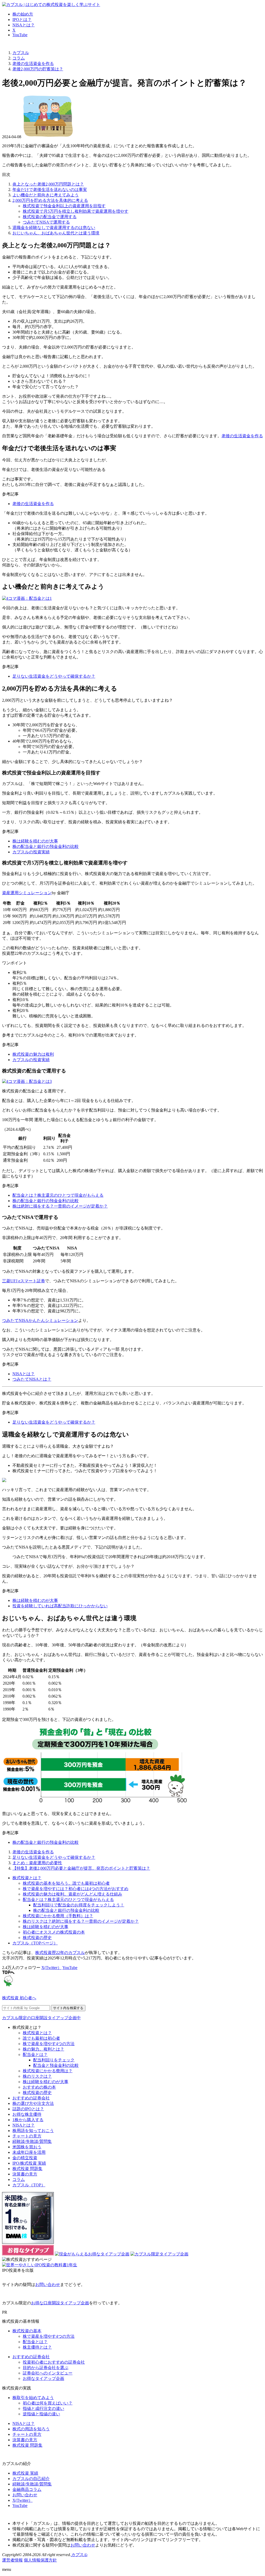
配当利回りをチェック (54, 2060)
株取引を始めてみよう (33, 2398)
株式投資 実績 (25, 2473)
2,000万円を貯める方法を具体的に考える (50, 200)
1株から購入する (28, 2120)
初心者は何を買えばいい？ (48, 2403)
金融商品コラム (27, 2489)
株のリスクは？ (37, 2076)
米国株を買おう (27, 2147)
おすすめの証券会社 (31, 2098)
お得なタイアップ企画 (43, 2378)
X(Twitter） (51, 1968)
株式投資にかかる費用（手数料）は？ (58, 1916)
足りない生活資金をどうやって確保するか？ (54, 676)
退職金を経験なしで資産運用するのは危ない (54, 228)
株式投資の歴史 (37, 1938)
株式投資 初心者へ (19, 1998)
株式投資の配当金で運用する (50, 217)
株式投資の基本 (27, 2331)
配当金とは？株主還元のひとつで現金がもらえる (58, 1195)
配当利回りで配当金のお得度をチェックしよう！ (79, 1905)
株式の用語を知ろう (31, 2429)
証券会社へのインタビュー (48, 2373)
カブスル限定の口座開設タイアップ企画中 (41, 2018)
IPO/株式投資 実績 (29, 2163)
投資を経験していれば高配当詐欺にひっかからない (60, 1606)
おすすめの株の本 (39, 2087)
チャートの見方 (27, 2136)
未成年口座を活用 (29, 2152)
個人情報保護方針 (40, 2560)
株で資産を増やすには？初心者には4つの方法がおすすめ (76, 1889)
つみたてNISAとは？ (32, 1379)
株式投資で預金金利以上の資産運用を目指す (64, 206)
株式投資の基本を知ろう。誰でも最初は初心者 (66, 1883)
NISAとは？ (24, 25)
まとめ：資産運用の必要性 (37, 1863)
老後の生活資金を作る (242, 436)
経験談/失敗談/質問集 (32, 2141)
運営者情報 (12, 2560)
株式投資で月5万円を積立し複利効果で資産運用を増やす (76, 211)
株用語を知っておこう (33, 2131)
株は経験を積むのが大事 (35, 841)
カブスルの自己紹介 (31, 2479)
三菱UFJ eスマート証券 (24, 1281)
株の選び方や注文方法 (33, 2103)
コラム (19, 2179)
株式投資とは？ (27, 1878)
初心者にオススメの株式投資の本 (54, 1932)
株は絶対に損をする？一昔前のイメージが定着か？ (60, 1206)
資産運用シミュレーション (27, 893)
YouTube (20, 35)
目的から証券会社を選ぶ (46, 2368)
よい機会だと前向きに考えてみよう (46, 195)
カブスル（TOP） (29, 2185)
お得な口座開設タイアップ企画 (60, 2303)
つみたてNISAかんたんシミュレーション (40, 1320)
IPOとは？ (22, 20)
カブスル (79, 2555)
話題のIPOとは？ (28, 2109)
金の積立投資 (25, 2158)
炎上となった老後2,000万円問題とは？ (48, 184)
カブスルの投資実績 (31, 852)
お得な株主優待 (27, 2114)
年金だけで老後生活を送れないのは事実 (50, 190)
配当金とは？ (35, 2055)
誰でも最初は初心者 (41, 2038)
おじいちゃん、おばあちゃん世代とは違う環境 (56, 233)
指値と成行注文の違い (43, 2408)
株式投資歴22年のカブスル (60, 1953)
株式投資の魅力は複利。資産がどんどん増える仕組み (72, 1894)
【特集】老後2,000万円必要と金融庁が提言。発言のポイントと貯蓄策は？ (81, 1868)
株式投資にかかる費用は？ (48, 2071)
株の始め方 (23, 14)
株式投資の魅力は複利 (33, 1054)
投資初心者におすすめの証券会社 (54, 2362)
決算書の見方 (25, 2174)
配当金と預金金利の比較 (56, 2065)
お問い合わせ (48, 2285)
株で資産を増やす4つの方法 (49, 2044)
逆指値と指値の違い (41, 2414)
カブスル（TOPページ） (35, 1943)
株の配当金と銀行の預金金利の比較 (46, 846)
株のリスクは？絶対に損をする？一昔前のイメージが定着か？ (81, 1921)
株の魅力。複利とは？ (43, 2049)
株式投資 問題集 (27, 2169)
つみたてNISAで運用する (46, 222)
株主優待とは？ (37, 2347)
